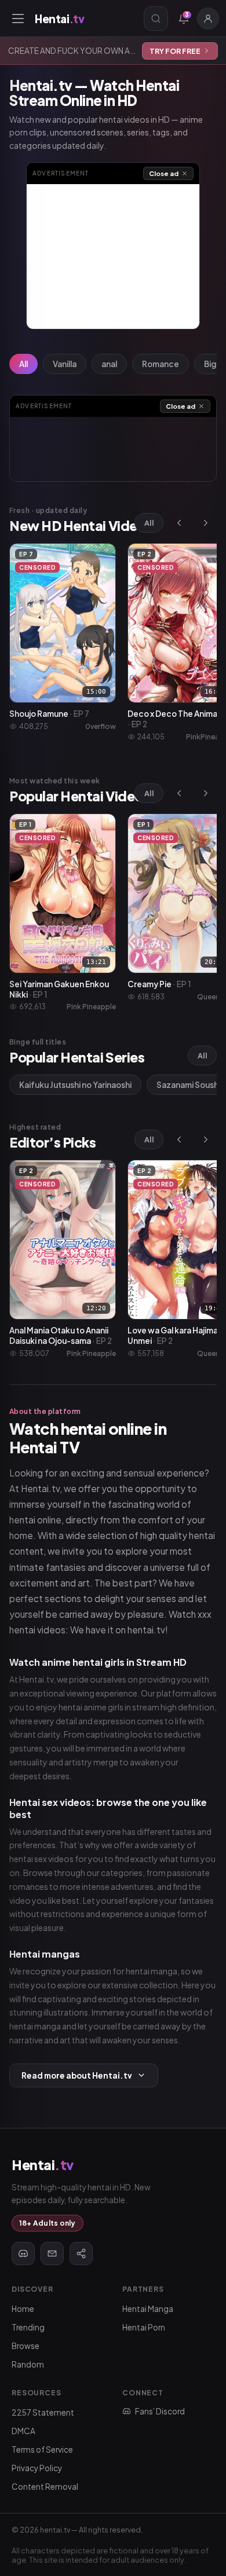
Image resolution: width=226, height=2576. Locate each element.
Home (23, 2309)
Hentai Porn (144, 2327)
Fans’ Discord (160, 2411)
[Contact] (52, 2253)
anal (109, 364)
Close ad (164, 173)
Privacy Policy (37, 2468)
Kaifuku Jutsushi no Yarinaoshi (75, 1085)
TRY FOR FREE (175, 51)
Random (28, 2364)
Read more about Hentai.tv (77, 2075)
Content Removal (45, 2487)
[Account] (208, 19)
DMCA (23, 2431)
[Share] (81, 2253)
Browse (25, 2346)
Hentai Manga (148, 2309)
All (23, 364)
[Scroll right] (206, 523)
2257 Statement (43, 2412)
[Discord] (23, 2253)
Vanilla (65, 364)
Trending (28, 2327)
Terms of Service (42, 2449)
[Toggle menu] (18, 19)
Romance (161, 364)
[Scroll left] (179, 523)
